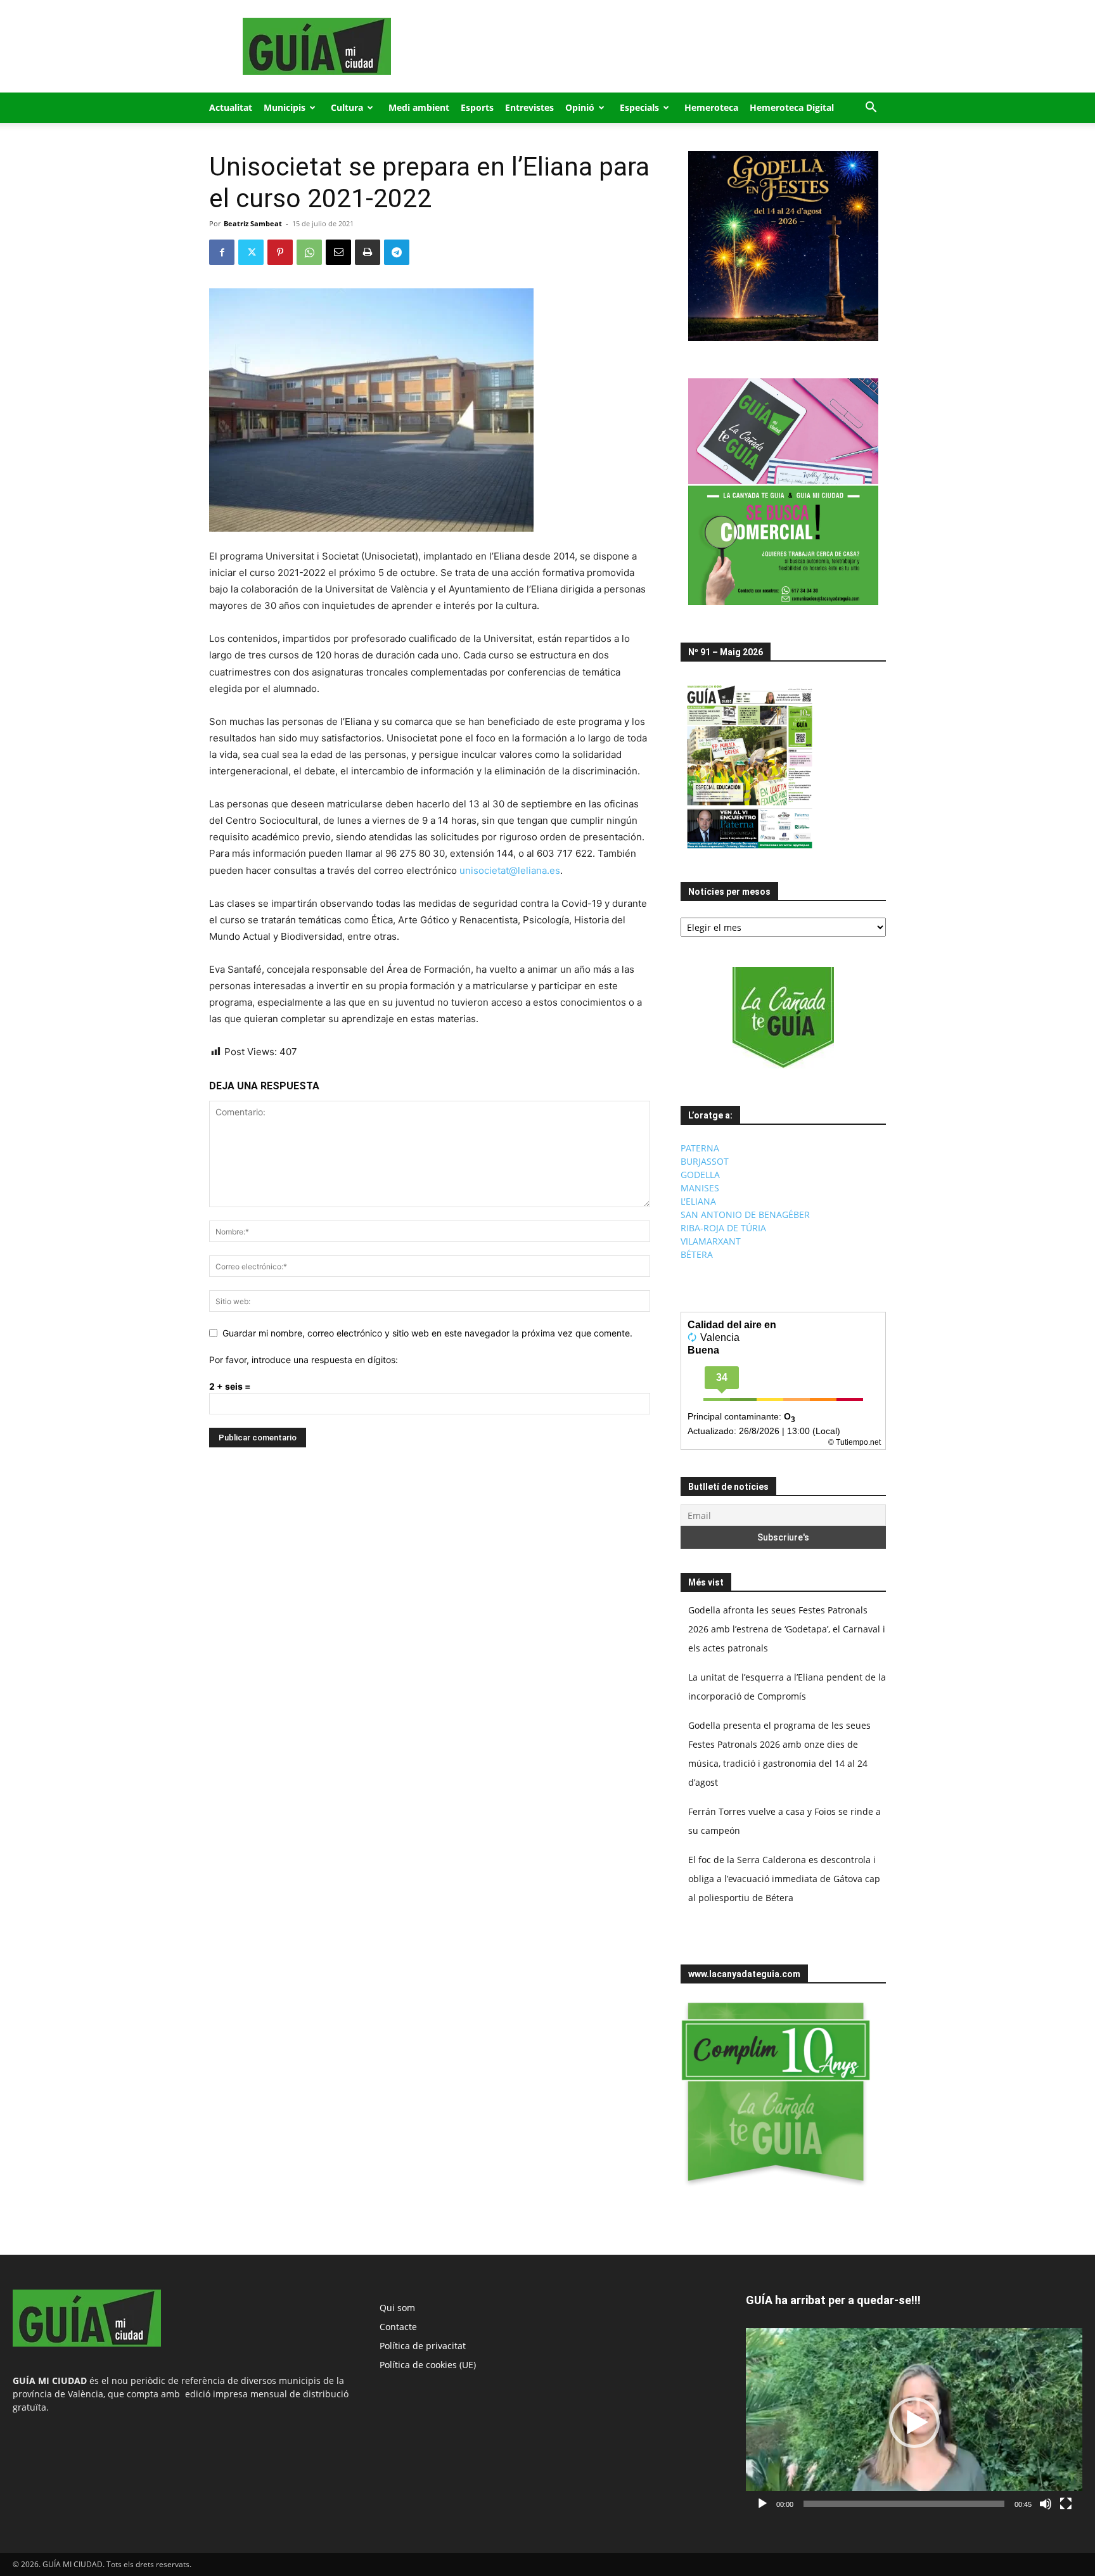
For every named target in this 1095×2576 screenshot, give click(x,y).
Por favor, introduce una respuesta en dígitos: (304, 1360)
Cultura (347, 107)
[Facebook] (222, 252)
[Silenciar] (1046, 2504)
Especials (639, 107)
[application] (914, 2422)
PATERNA (700, 1148)
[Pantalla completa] (1066, 2504)
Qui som (397, 2308)
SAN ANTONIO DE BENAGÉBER (745, 1214)
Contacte (398, 2327)
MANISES (700, 1188)
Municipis (285, 107)
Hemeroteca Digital (792, 107)
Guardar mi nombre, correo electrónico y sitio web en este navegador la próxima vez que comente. (427, 1333)
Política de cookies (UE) (428, 2365)
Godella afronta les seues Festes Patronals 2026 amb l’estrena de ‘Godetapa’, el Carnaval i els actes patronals (787, 1629)
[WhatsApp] (309, 252)
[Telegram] (397, 252)
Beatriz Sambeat (253, 223)
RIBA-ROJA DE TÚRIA (723, 1228)
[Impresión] (368, 252)
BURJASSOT (705, 1161)
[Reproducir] (762, 2504)
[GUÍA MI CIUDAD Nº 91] (750, 851)
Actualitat (231, 107)
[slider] (904, 2504)
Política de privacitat (423, 2346)
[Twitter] (251, 252)
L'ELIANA (698, 1201)
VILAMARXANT (711, 1241)
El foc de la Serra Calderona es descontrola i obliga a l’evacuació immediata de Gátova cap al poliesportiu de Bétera (784, 1879)
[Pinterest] (280, 252)
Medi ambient (419, 107)
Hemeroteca (711, 107)
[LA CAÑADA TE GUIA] (783, 1018)
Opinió (580, 107)
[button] (871, 109)
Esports (477, 107)
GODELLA (700, 1175)
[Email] (338, 252)
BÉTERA (697, 1254)
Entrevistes (529, 107)
